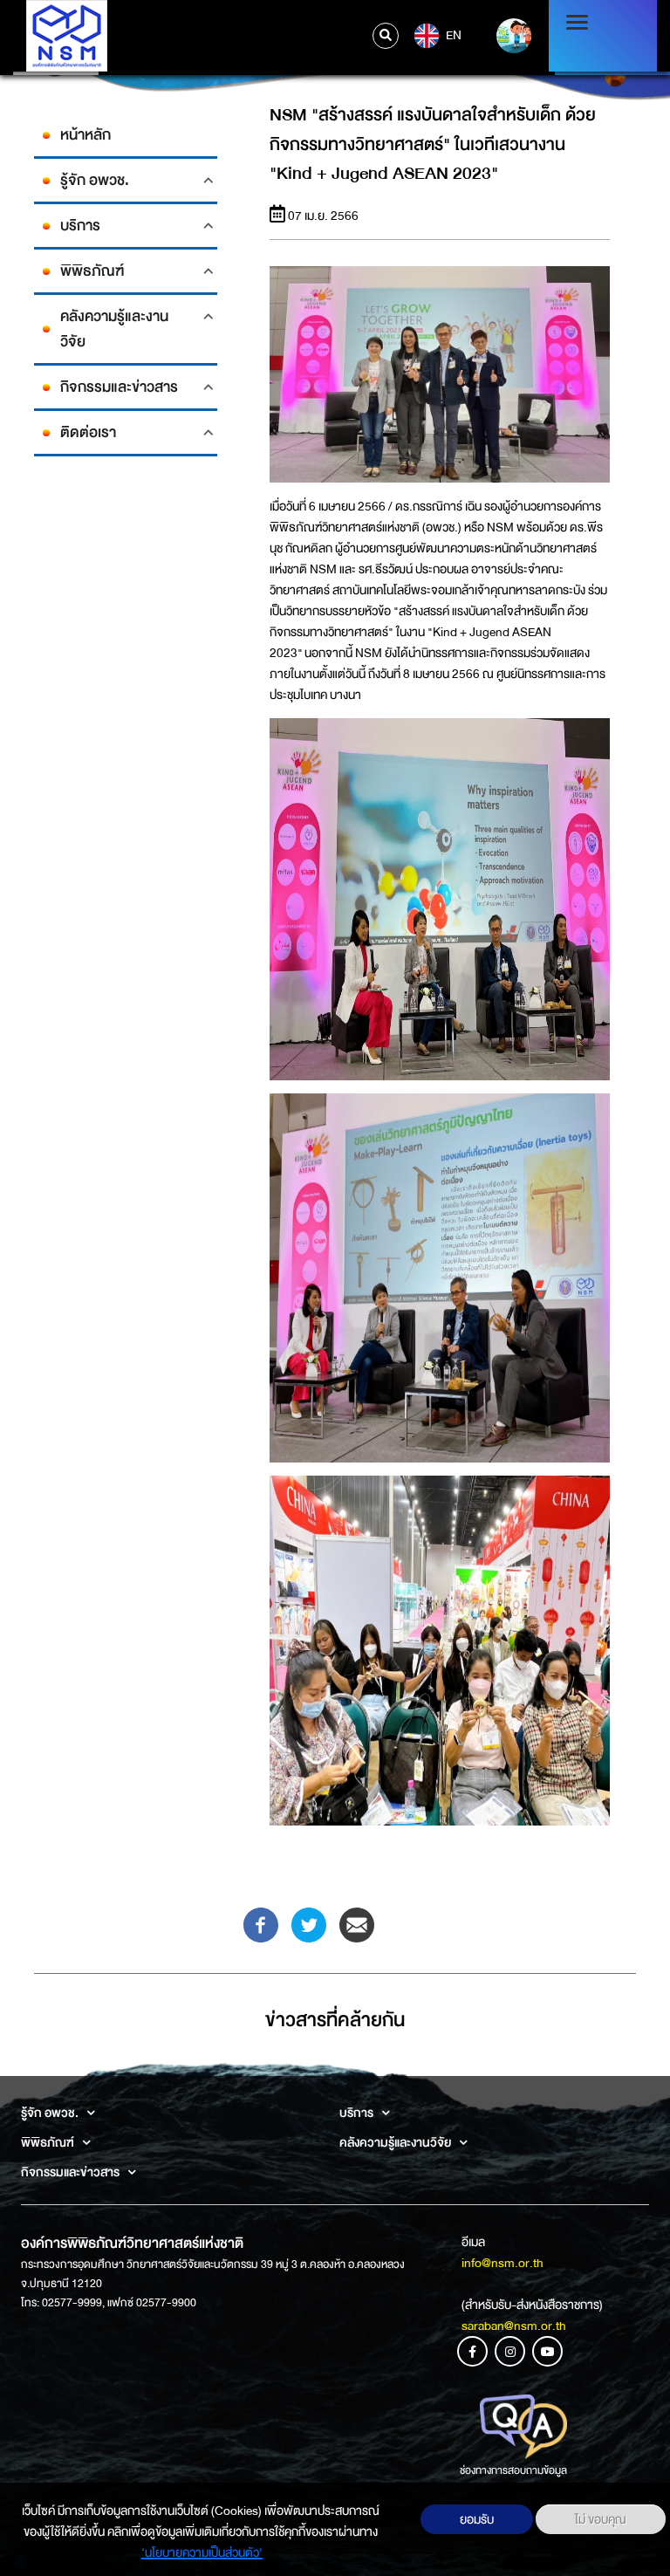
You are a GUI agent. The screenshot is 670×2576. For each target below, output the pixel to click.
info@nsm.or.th (502, 2263)
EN (452, 34)
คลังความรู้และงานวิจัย (114, 329)
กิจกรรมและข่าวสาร (119, 387)
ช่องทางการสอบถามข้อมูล (513, 2470)
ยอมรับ (477, 2519)
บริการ (80, 226)
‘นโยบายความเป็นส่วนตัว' (202, 2552)
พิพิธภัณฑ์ (92, 271)
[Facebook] (261, 1924)
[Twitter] (309, 1924)
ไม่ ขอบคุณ (601, 2519)
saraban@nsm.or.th (514, 2326)
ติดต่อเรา (88, 432)
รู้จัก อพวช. (95, 180)
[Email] (357, 1924)
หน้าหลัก (85, 135)
